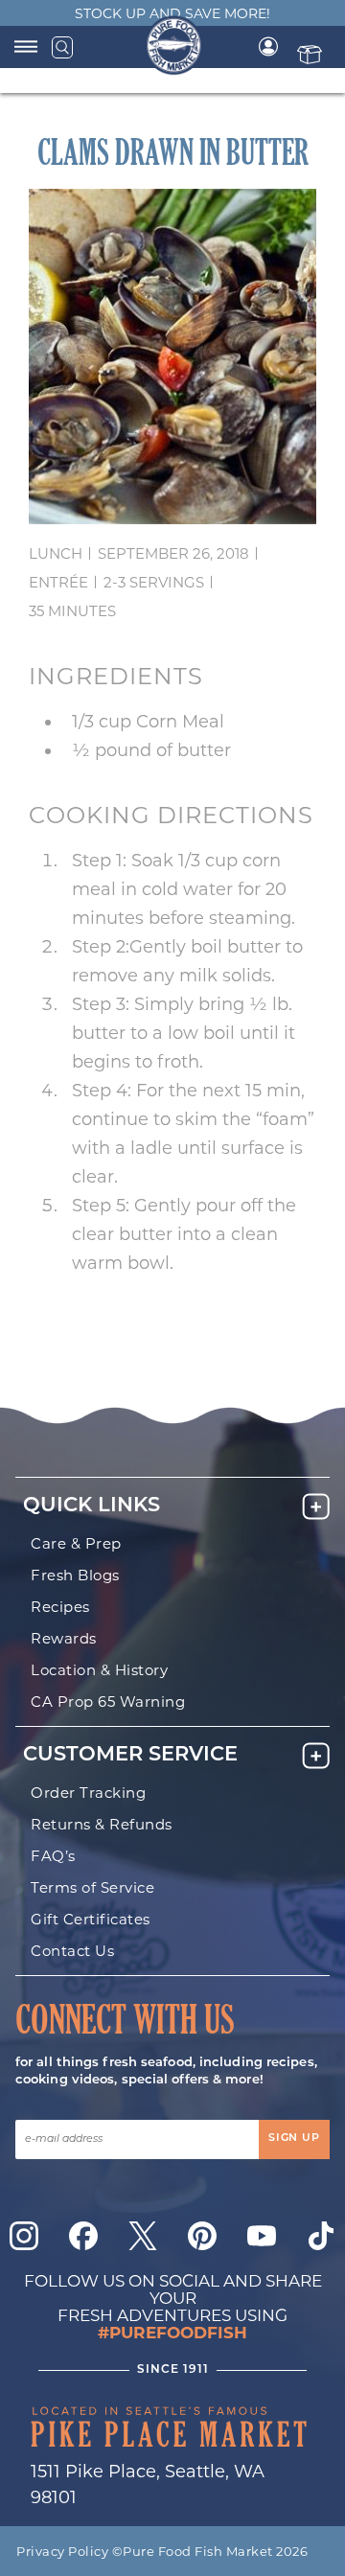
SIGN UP (294, 2139)
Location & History (99, 1670)
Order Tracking (88, 1793)
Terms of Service (92, 1887)
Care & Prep (76, 1543)
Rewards (64, 1638)
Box (310, 54)
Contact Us (72, 1951)
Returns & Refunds (102, 1824)
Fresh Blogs (75, 1575)
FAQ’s (53, 1856)
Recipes (60, 1607)
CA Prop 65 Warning (108, 1702)
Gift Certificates (91, 1919)
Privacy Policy (62, 2551)
